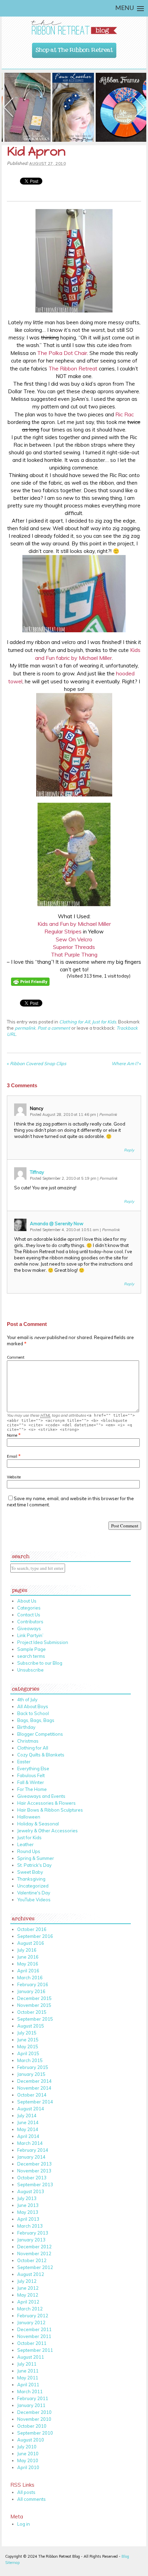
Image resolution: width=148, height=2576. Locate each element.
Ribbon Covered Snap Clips (36, 1063)
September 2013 (35, 2184)
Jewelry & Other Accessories (47, 1831)
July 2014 (27, 2116)
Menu (125, 8)
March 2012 (30, 2309)
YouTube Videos (34, 1900)
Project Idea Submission (43, 1642)
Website (14, 1477)
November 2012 (34, 2253)
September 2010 (35, 2433)
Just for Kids (104, 1022)
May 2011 (28, 2378)
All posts (26, 2492)
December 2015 (34, 1998)
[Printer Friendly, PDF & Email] (31, 990)
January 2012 (31, 2322)
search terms (31, 1656)
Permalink (108, 1114)
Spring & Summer (36, 1858)
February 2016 (33, 1984)
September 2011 (35, 2350)
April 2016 (28, 1971)
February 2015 (33, 2067)
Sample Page (31, 1649)
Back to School (33, 1713)
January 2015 (31, 2074)
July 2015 (27, 2033)
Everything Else (33, 1768)
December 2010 (34, 2412)
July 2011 (27, 2364)
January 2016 (31, 1991)
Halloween (29, 1817)
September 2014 (35, 2102)
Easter (24, 1762)
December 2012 (34, 2247)
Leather (25, 1844)
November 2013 (34, 2171)
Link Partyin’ (30, 1635)
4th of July (27, 1700)
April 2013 (28, 2219)
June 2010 (28, 2454)
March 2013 (30, 2226)
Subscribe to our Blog (40, 1663)
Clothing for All (75, 1022)
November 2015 (34, 2005)
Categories (29, 1608)
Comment (16, 1357)
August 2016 (31, 1943)
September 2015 (35, 2019)
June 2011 (28, 2371)
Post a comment (54, 1028)
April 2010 (28, 2467)
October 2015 (32, 2012)
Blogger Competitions (40, 1734)
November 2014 (34, 2088)
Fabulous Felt (31, 1775)
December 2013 (34, 2164)
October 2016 (32, 1929)
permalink (25, 1028)
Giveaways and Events (41, 1796)
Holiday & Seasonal (38, 1824)
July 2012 (27, 2281)
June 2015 (28, 2040)
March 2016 (30, 1978)
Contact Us (29, 1615)
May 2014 (28, 2129)
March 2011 (30, 2391)
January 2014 (31, 2157)
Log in (24, 2524)
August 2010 (31, 2440)
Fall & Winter (31, 1782)
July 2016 (27, 1950)
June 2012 (28, 2288)
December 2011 (34, 2329)
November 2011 (34, 2336)
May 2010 (28, 2460)
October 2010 (32, 2426)
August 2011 (31, 2357)
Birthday (26, 1727)
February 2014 (33, 2150)
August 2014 (31, 2109)
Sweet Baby (30, 1872)
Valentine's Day (34, 1893)
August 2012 (31, 2274)
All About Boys (33, 1706)
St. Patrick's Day (34, 1865)
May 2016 (28, 1964)
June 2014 (28, 2122)
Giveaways (29, 1628)
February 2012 (33, 2316)
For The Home (32, 1789)
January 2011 (31, 2405)
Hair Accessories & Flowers (46, 1803)
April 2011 (28, 2385)
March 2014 (30, 2143)
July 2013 (27, 2198)
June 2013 (28, 2205)
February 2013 (33, 2233)
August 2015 (31, 2026)
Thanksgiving (31, 1879)
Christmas (28, 1741)
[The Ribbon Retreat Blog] (74, 27)
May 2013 (28, 2212)
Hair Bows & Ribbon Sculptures (50, 1810)
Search (21, 1555)
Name (12, 1435)
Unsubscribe (30, 1670)
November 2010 (34, 2419)
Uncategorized (33, 1886)
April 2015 (28, 2053)
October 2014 (32, 2095)
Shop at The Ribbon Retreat (74, 48)
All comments (31, 2499)
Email (12, 1456)
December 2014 (34, 2081)
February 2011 (33, 2398)
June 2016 (28, 1957)
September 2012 (35, 2267)
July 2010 (27, 2447)
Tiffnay (37, 1172)
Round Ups (29, 1851)
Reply (129, 1150)
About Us (27, 1601)
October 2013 (32, 2178)
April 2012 (28, 2302)
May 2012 (28, 2295)
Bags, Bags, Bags (36, 1720)
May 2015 (28, 2047)
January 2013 (31, 2240)
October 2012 (32, 2260)
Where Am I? (126, 1063)
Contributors (30, 1622)
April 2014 (28, 2136)
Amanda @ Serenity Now (57, 1223)
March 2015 (30, 2060)
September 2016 (35, 1936)
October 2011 (32, 2343)
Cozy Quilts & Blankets (41, 1755)
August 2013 (31, 2191)
